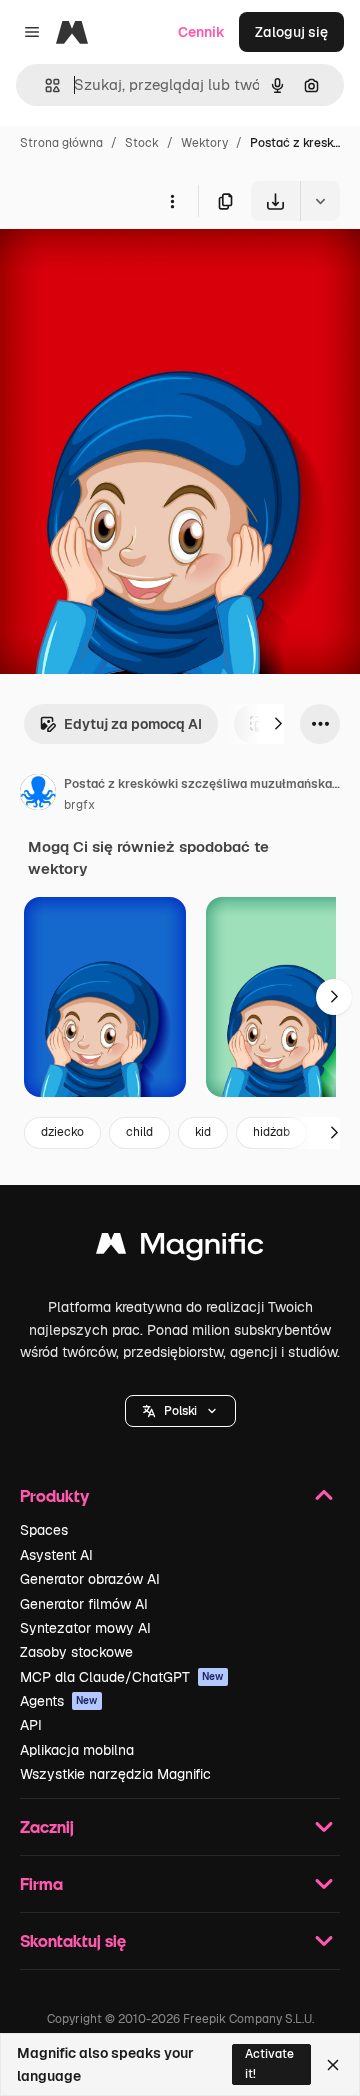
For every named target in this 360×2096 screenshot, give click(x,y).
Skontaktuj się (73, 1940)
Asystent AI (56, 1555)
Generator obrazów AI (90, 1579)
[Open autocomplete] (44, 85)
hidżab (271, 1132)
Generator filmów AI (84, 1604)
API (31, 1725)
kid (203, 1132)
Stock (142, 143)
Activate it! (269, 2063)
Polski (180, 1411)
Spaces (44, 1530)
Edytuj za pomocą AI (133, 724)
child (139, 1132)
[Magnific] (180, 1248)
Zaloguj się (291, 32)
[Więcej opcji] (172, 201)
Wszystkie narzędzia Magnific (115, 1774)
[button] (180, 1411)
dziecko (62, 1132)
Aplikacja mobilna (77, 1750)
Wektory (204, 143)
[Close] (333, 2065)
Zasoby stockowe (76, 1652)
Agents (59, 1701)
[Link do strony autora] (38, 795)
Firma (41, 1883)
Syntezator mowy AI (85, 1628)
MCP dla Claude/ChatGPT (122, 1677)
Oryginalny (138, 267)
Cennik (201, 32)
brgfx (79, 805)
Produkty (54, 1495)
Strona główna (61, 143)
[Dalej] (278, 724)
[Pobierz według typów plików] (320, 201)
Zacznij (47, 1826)
